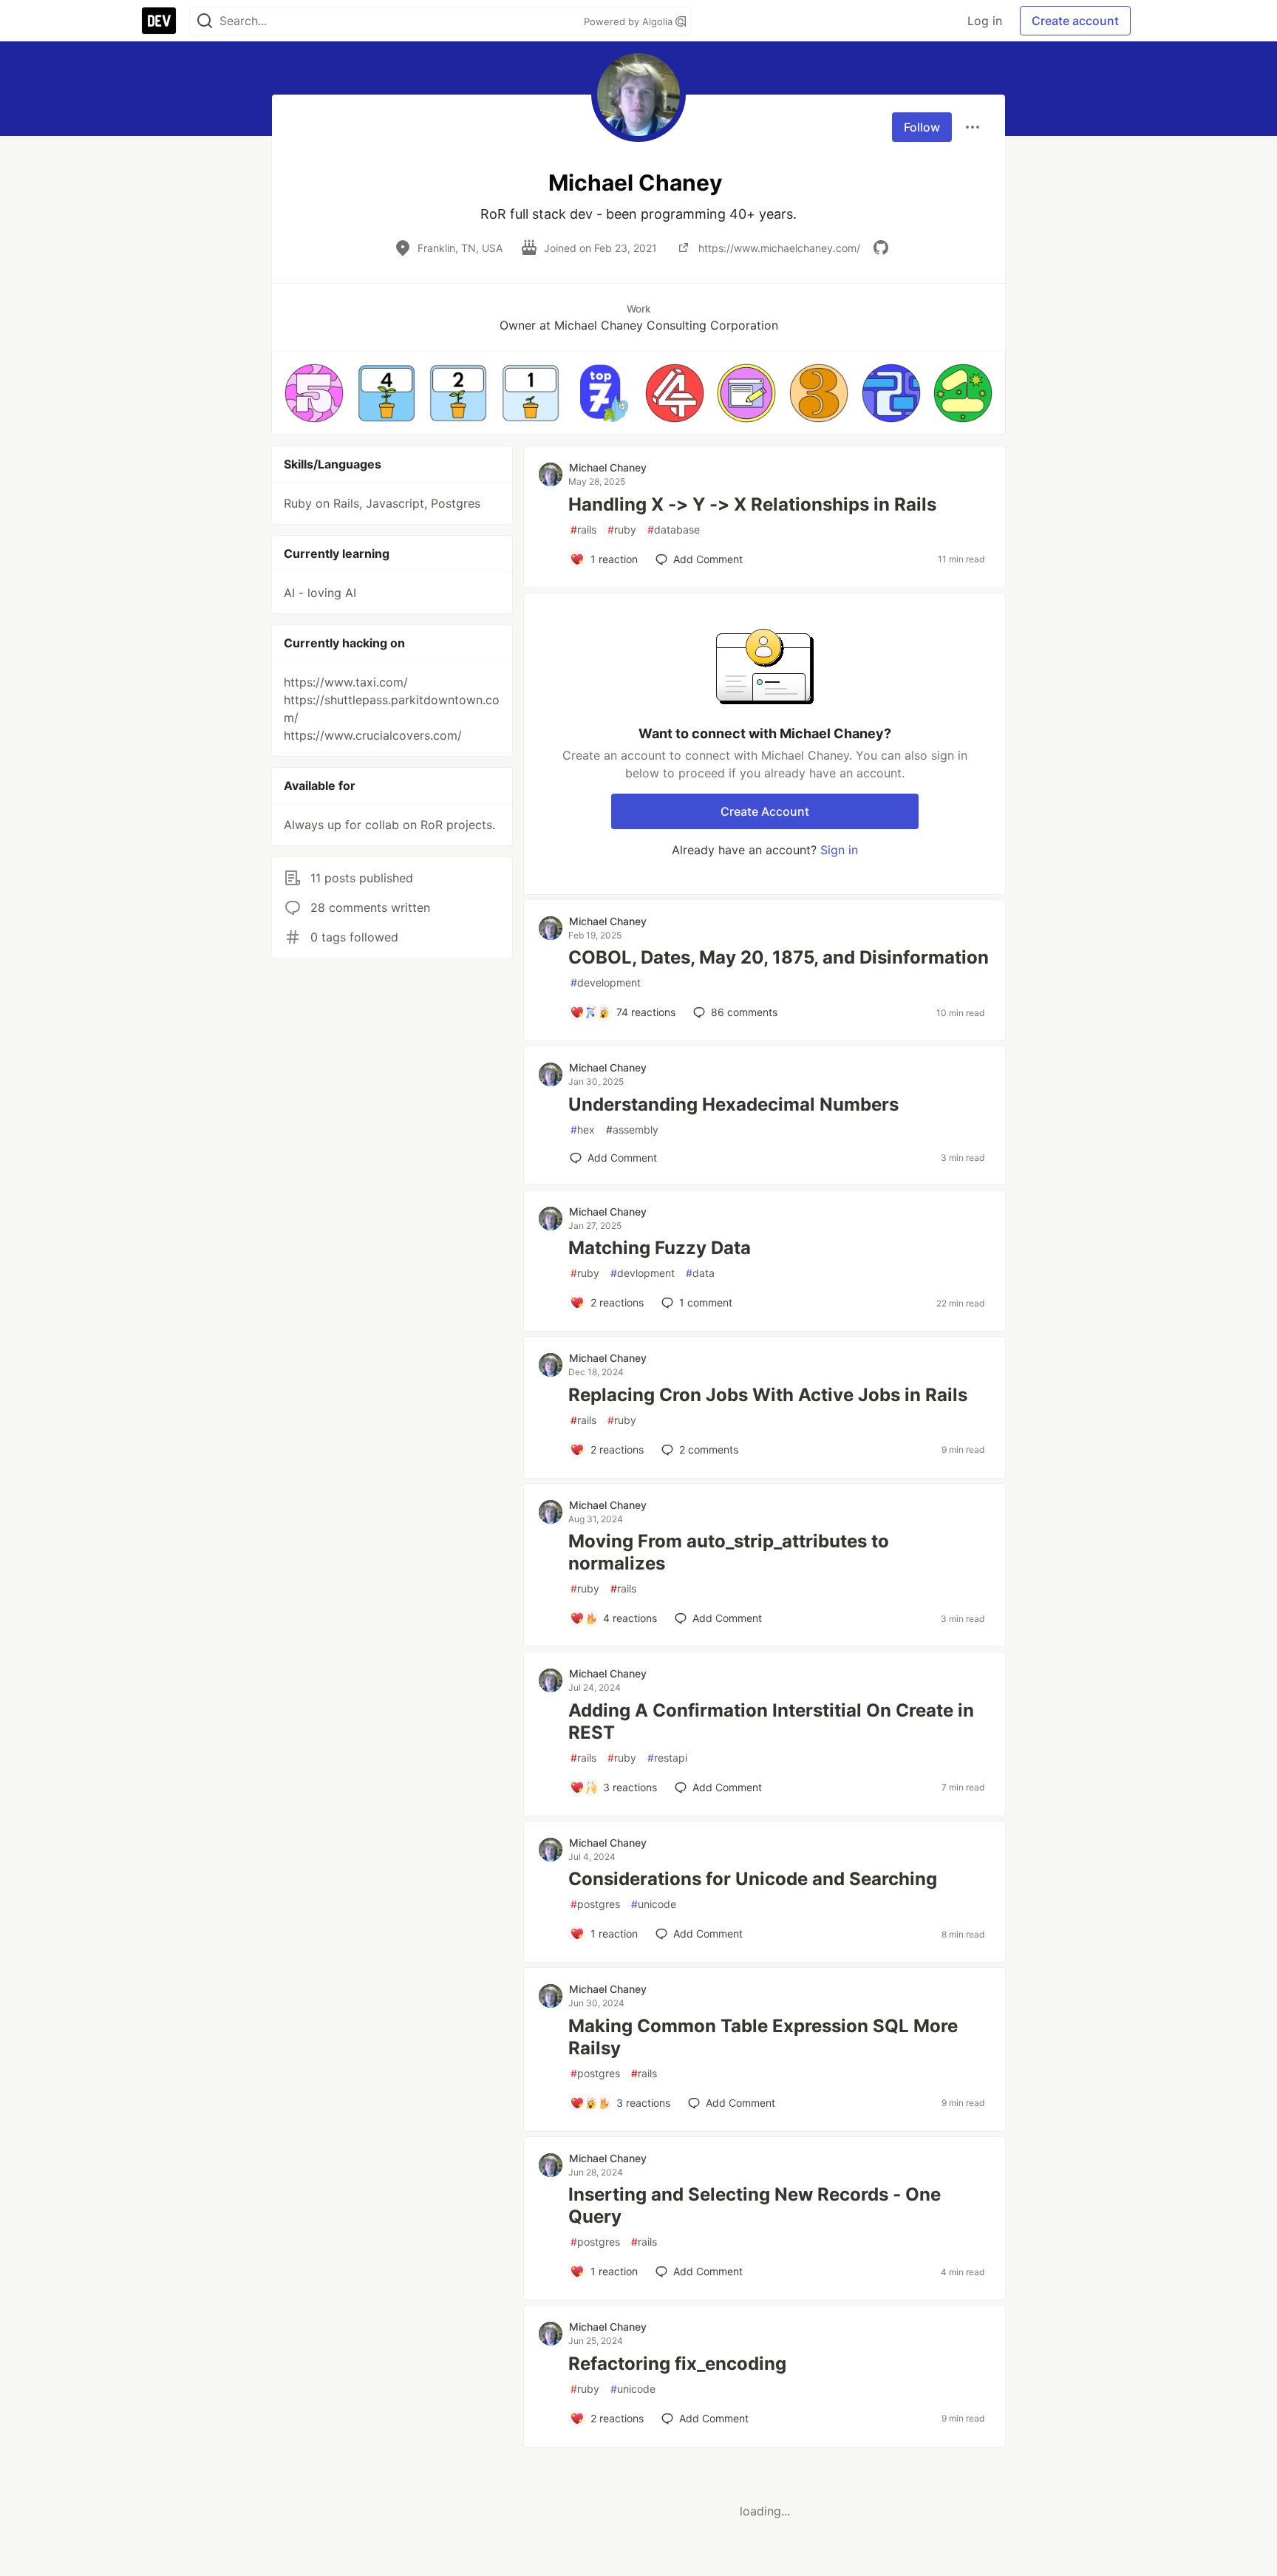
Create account (1075, 21)
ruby (622, 529)
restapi (667, 1758)
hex (583, 1129)
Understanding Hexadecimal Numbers (733, 1104)
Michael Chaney (608, 467)
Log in (985, 21)
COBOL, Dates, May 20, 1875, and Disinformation (779, 957)
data (700, 1273)
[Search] (205, 21)
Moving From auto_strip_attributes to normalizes (729, 1552)
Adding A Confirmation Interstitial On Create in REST (771, 1721)
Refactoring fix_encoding (677, 2364)
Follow (922, 127)
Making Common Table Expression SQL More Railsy (763, 2037)
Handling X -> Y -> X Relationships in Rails (752, 504)
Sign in (839, 850)
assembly (632, 1129)
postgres (595, 1904)
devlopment (643, 1273)
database (674, 529)
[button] (314, 393)
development (606, 982)
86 (744, 1012)
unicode (654, 1904)
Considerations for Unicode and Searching (753, 1879)
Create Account (765, 811)
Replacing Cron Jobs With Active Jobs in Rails (768, 1395)
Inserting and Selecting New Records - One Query (755, 2205)
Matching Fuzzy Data (660, 1248)
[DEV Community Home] (159, 21)
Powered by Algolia (630, 21)
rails (583, 529)
